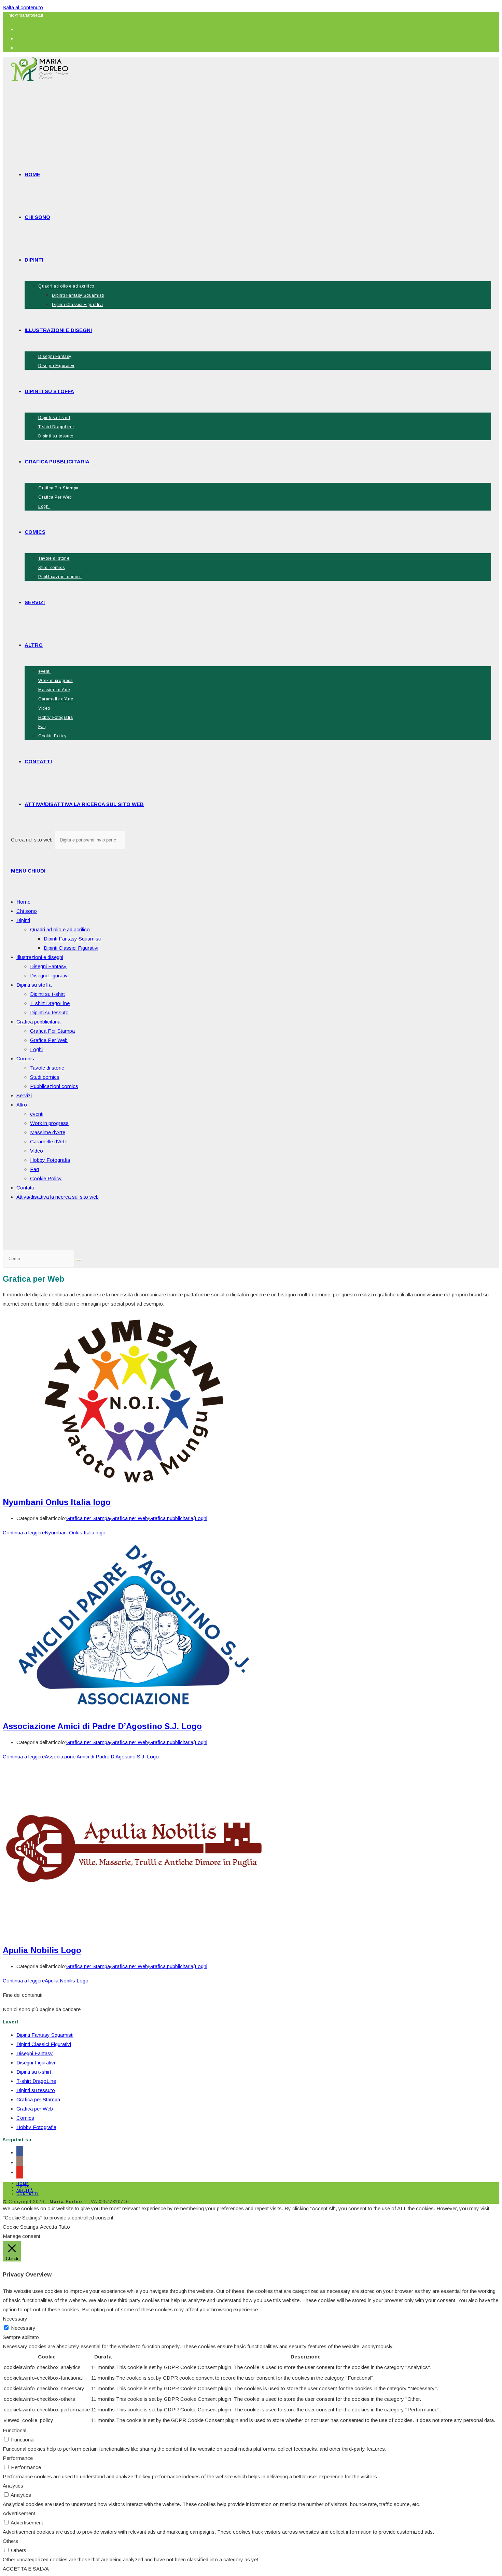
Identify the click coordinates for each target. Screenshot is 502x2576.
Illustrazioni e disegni (40, 957)
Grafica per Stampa (88, 1518)
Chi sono (27, 911)
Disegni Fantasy (48, 966)
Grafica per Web (130, 1518)
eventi (37, 1114)
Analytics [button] (13, 2486)
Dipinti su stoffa (34, 985)
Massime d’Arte (48, 1132)
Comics (25, 1059)
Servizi (24, 1095)
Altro (22, 1105)
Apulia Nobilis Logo (42, 1950)
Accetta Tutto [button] (55, 2227)
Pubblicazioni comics (54, 1086)
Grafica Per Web (49, 1040)
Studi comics (45, 1077)
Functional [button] (15, 2430)
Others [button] (10, 2541)
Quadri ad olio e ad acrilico (60, 929)
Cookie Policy (46, 1178)
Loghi (36, 1049)
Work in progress (49, 1123)
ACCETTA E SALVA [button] (26, 2569)
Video (37, 1151)
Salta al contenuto (23, 7)
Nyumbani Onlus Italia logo (57, 1502)
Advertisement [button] (19, 2513)
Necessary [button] (15, 2319)
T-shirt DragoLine (50, 1003)
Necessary (23, 2328)
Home (23, 902)
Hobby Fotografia (50, 1160)
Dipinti (23, 920)
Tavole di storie (47, 1068)
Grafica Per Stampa (52, 1031)
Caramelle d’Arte (49, 1141)
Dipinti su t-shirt (47, 994)
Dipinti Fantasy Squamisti (72, 939)
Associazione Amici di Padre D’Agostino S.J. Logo (102, 1726)
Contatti (25, 1188)
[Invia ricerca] (79, 1260)
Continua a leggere (54, 1533)
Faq (34, 1169)
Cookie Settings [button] (20, 2227)
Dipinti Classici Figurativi (71, 948)
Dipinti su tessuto (49, 1012)
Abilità (25, 2191)
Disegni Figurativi (49, 976)
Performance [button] (18, 2458)
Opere (24, 2187)
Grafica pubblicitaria (38, 1022)
